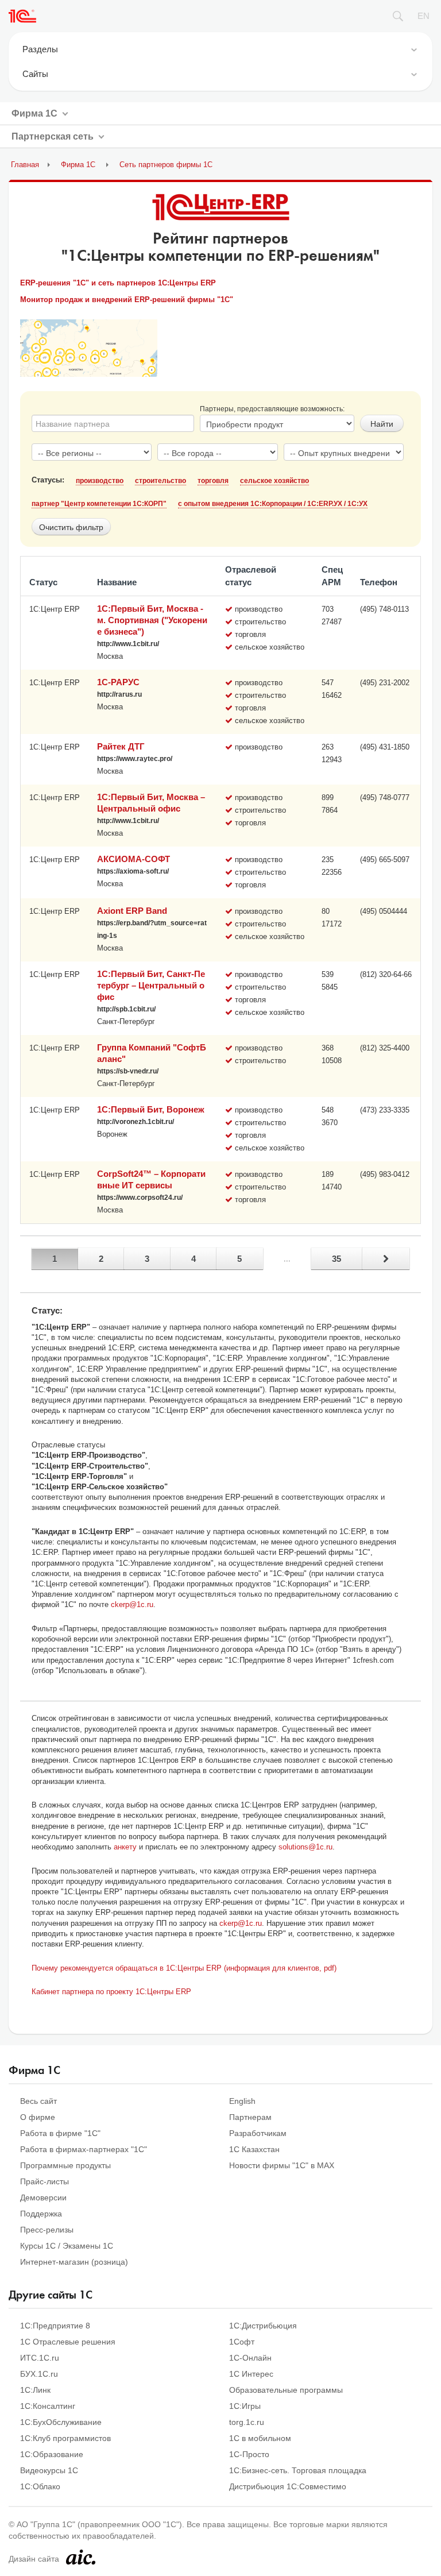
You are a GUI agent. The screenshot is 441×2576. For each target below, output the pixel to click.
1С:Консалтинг (48, 2406)
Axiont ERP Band (132, 911)
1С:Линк (35, 2390)
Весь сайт (38, 2101)
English (242, 2101)
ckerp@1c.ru (132, 1604)
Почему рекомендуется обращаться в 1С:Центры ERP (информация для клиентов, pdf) (184, 1968)
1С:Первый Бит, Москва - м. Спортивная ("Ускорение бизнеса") (152, 620)
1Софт (242, 2342)
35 (336, 1259)
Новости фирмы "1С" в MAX (282, 2165)
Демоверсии (43, 2197)
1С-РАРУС (118, 682)
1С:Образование (52, 2454)
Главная (25, 165)
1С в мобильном (260, 2438)
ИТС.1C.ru (40, 2358)
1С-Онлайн (250, 2358)
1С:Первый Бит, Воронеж (151, 1109)
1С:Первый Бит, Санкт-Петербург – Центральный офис (151, 985)
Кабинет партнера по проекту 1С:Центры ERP (111, 1992)
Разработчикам (258, 2133)
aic (81, 2557)
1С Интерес (251, 2374)
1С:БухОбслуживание (61, 2422)
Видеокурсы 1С (49, 2470)
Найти (382, 423)
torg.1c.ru (247, 2422)
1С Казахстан (254, 2149)
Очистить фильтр (71, 527)
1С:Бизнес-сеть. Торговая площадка (298, 2470)
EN (423, 16)
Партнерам (250, 2117)
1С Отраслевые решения (68, 2342)
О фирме (38, 2117)
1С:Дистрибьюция (263, 2326)
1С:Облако (40, 2486)
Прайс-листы (45, 2181)
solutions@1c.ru (305, 1847)
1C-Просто (249, 2454)
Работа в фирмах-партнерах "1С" (84, 2149)
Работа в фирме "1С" (60, 2133)
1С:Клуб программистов (65, 2438)
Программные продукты (65, 2165)
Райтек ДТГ (121, 746)
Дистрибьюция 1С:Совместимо (288, 2486)
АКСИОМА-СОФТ (134, 859)
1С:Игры (245, 2406)
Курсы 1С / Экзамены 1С (67, 2246)
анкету (125, 1847)
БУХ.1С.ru (39, 2374)
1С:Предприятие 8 (55, 2326)
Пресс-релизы (47, 2230)
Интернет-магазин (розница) (74, 2262)
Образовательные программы (286, 2390)
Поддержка (41, 2214)
